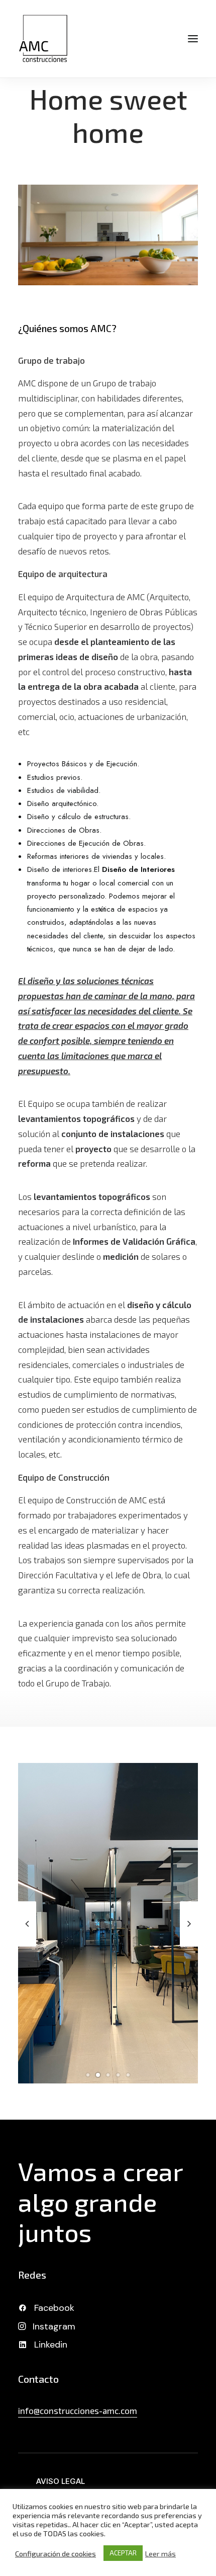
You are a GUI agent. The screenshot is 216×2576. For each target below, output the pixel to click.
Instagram (54, 2326)
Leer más (160, 2553)
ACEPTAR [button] (123, 2553)
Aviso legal (61, 2481)
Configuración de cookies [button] (56, 2553)
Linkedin (51, 2345)
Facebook (54, 2308)
